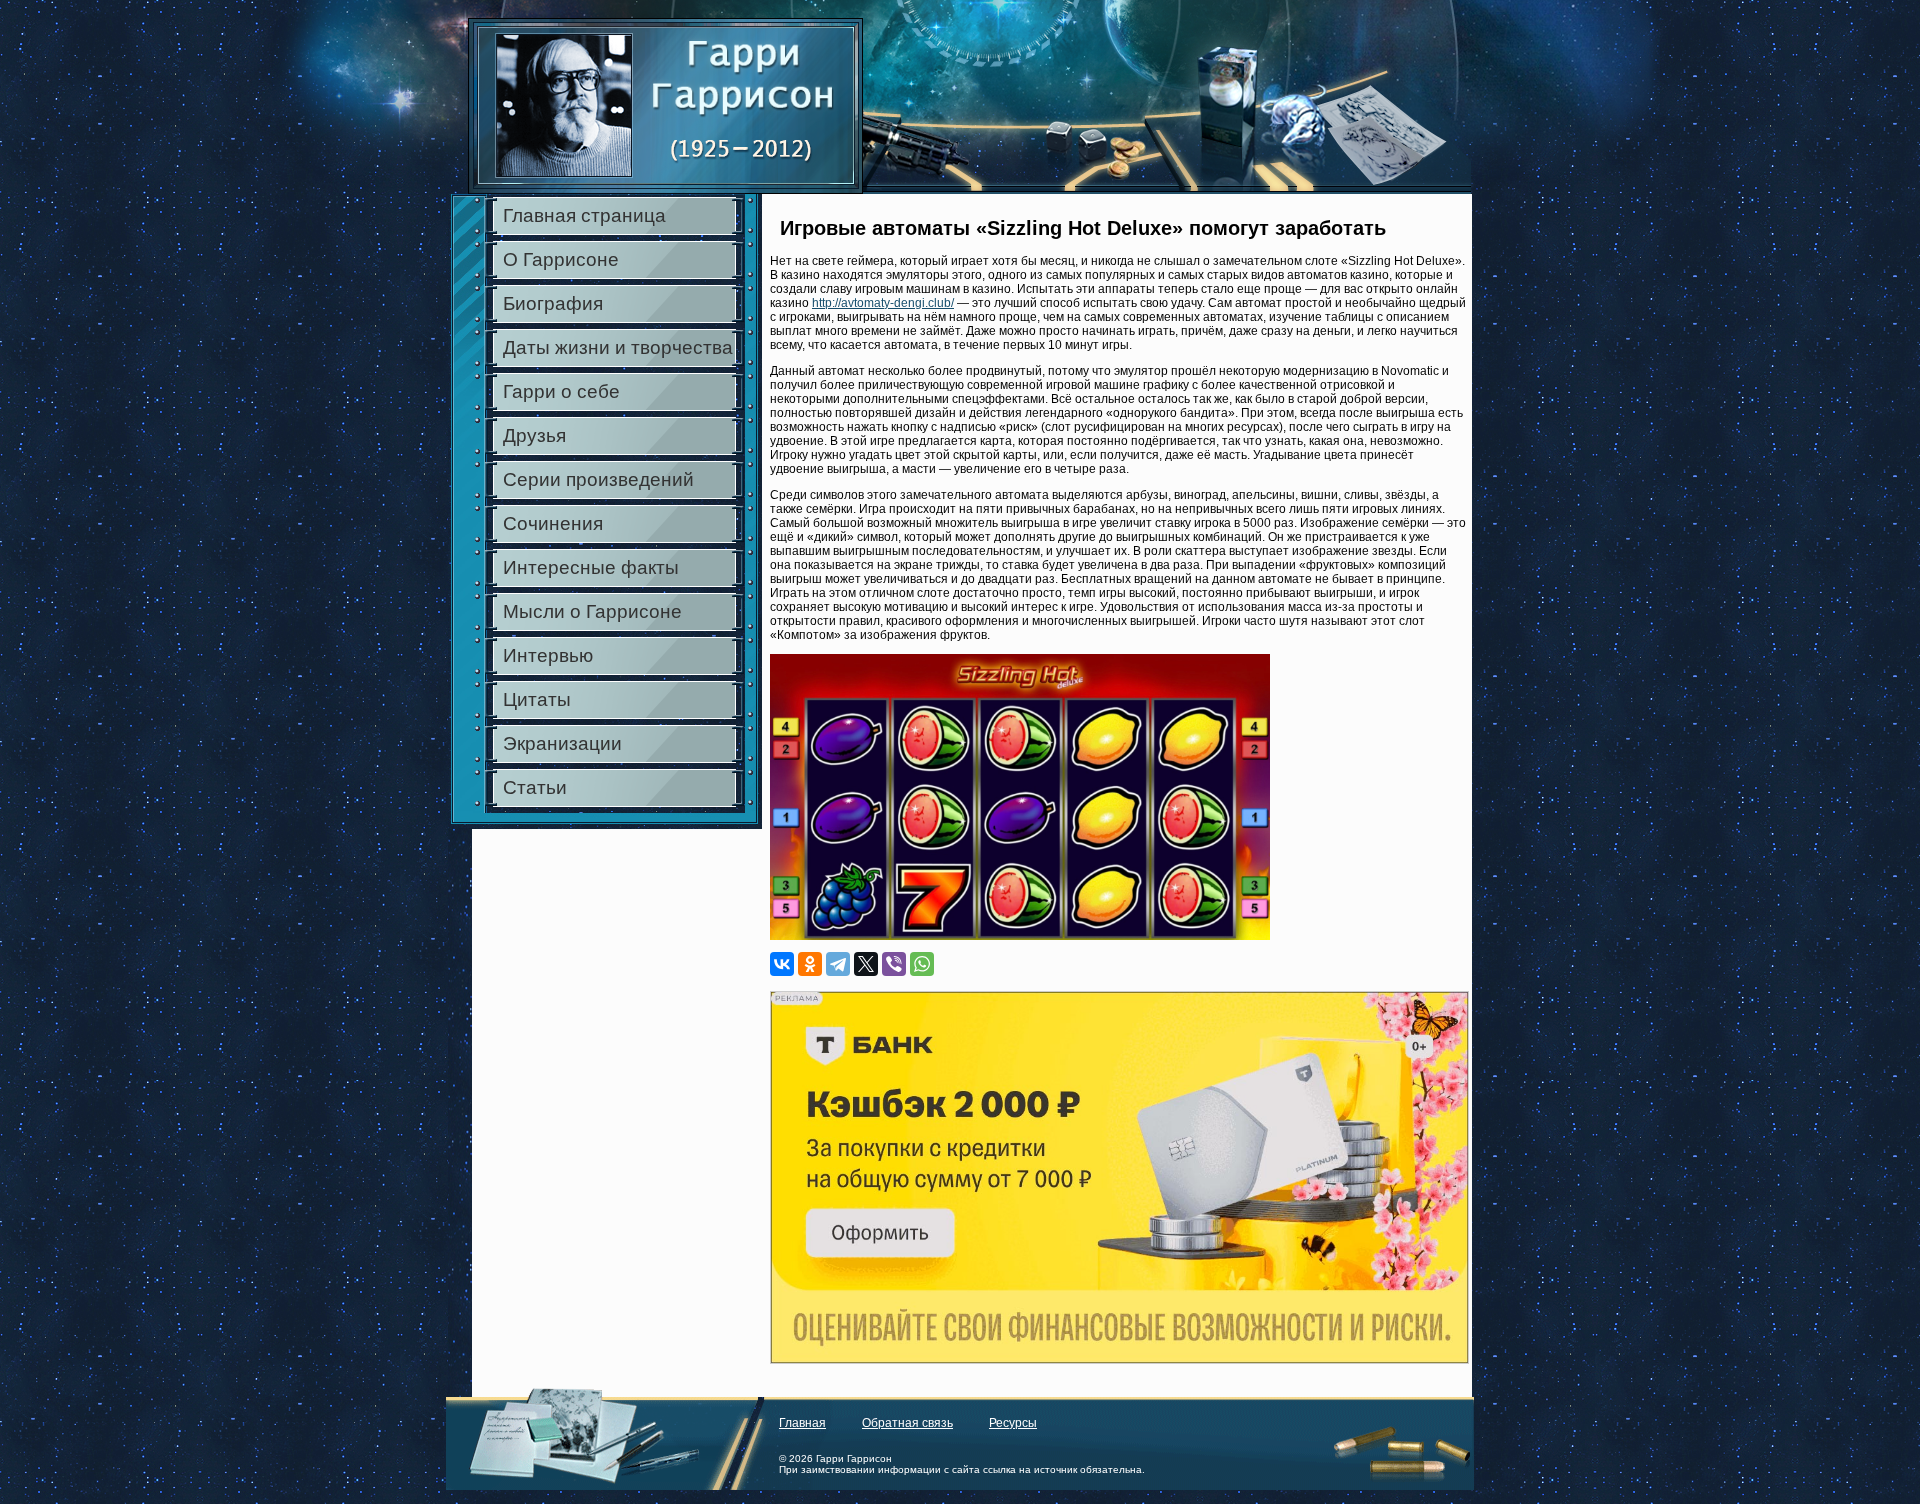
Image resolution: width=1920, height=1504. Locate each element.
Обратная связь (907, 1423)
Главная (802, 1423)
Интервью (548, 655)
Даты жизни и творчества (618, 347)
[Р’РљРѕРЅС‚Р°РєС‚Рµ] (782, 964)
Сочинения (553, 523)
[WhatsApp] (922, 964)
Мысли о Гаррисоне (592, 611)
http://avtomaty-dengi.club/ (883, 303)
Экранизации (562, 743)
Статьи (535, 787)
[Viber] (894, 964)
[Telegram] (838, 964)
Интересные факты (591, 567)
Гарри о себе (561, 391)
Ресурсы (1013, 1423)
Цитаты (537, 699)
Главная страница (584, 215)
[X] (866, 964)
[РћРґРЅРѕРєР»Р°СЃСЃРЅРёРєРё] (810, 964)
